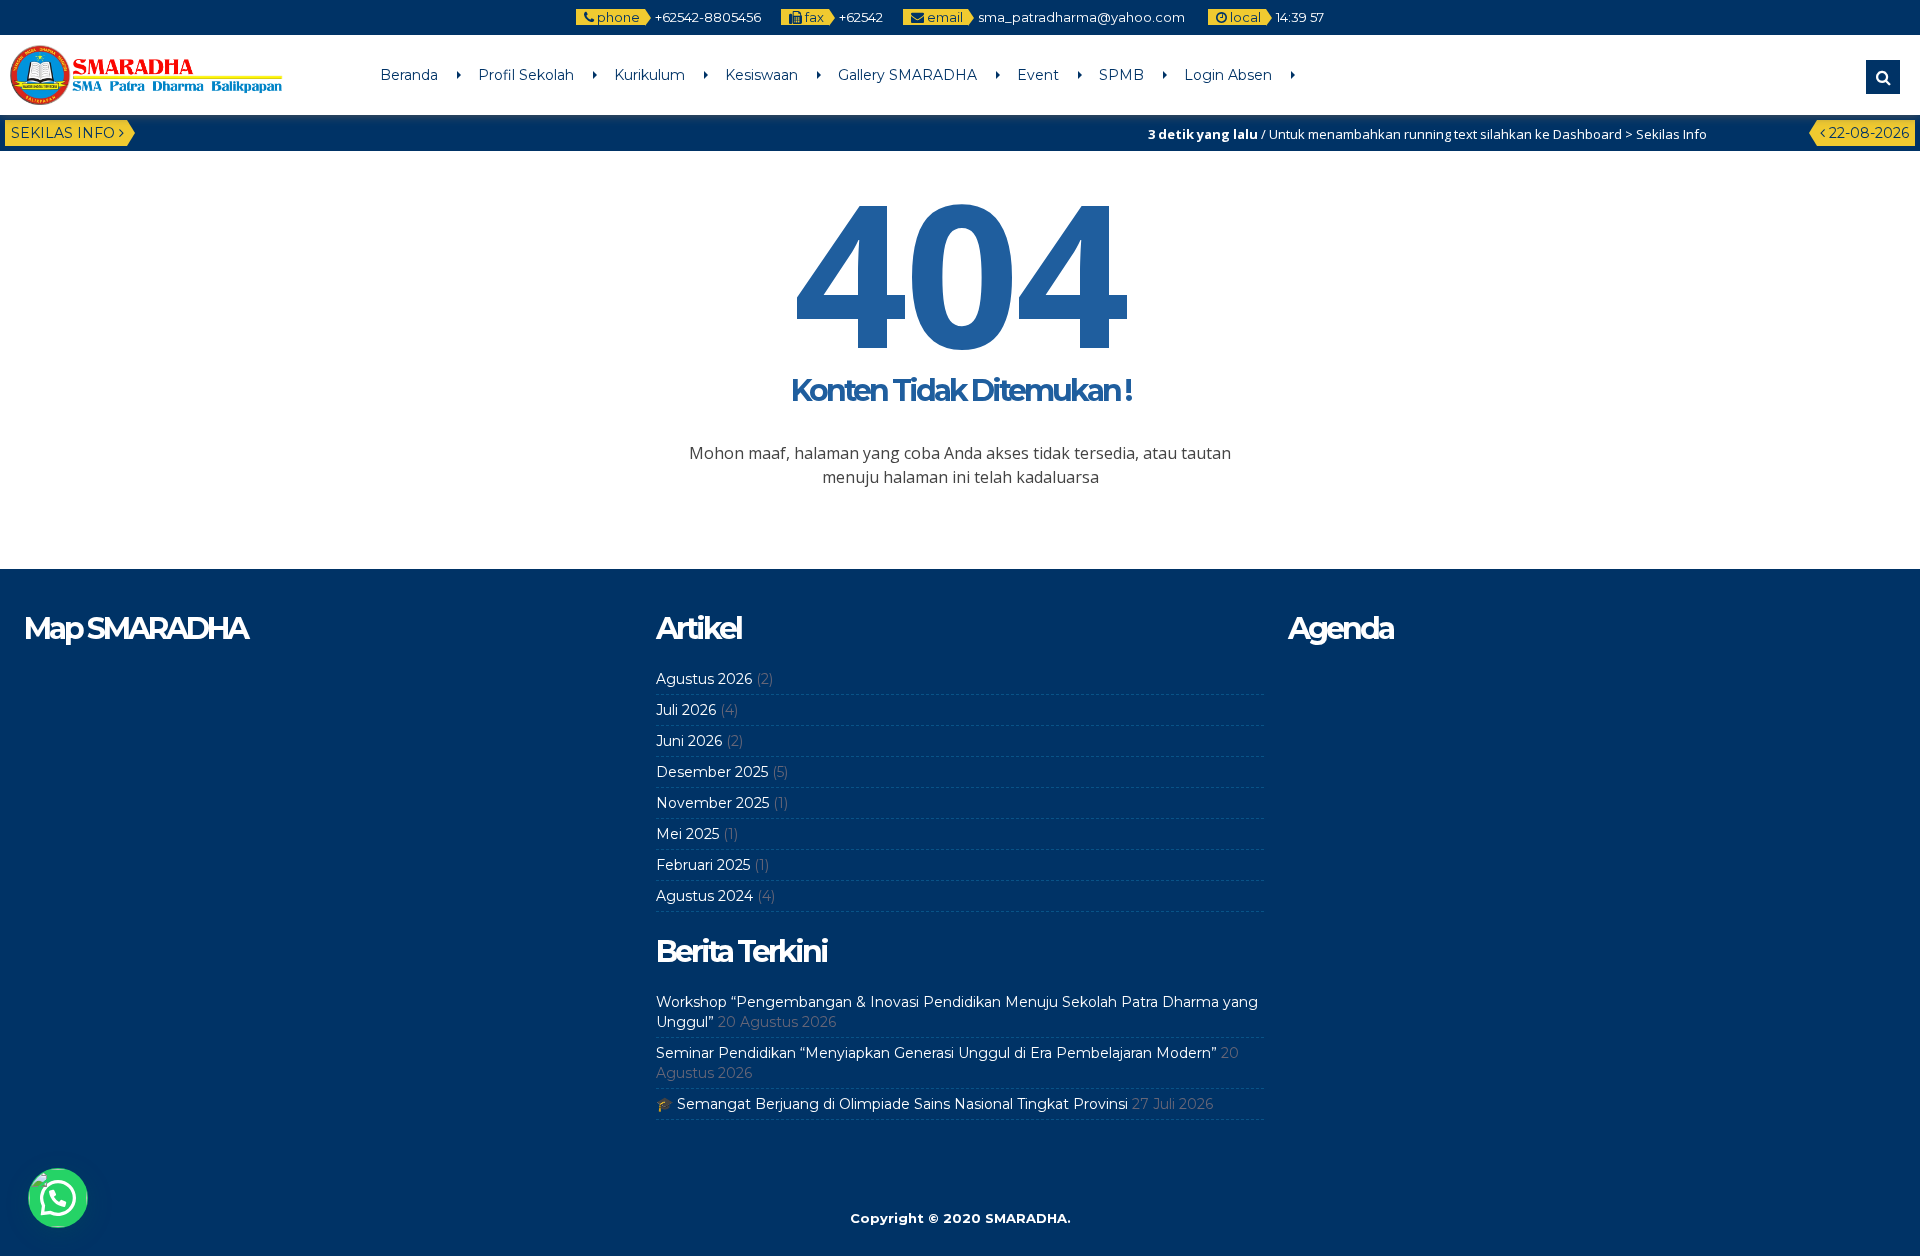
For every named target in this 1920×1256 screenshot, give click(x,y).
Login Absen (1228, 75)
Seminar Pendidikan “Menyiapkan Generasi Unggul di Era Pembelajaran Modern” (936, 1053)
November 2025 (712, 803)
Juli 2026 (686, 710)
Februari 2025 (703, 865)
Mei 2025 (687, 834)
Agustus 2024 (704, 896)
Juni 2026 (689, 741)
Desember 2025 (712, 772)
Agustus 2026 (704, 679)
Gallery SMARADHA (907, 75)
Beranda (409, 75)
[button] (58, 1198)
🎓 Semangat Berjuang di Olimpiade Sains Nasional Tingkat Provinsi (892, 1104)
